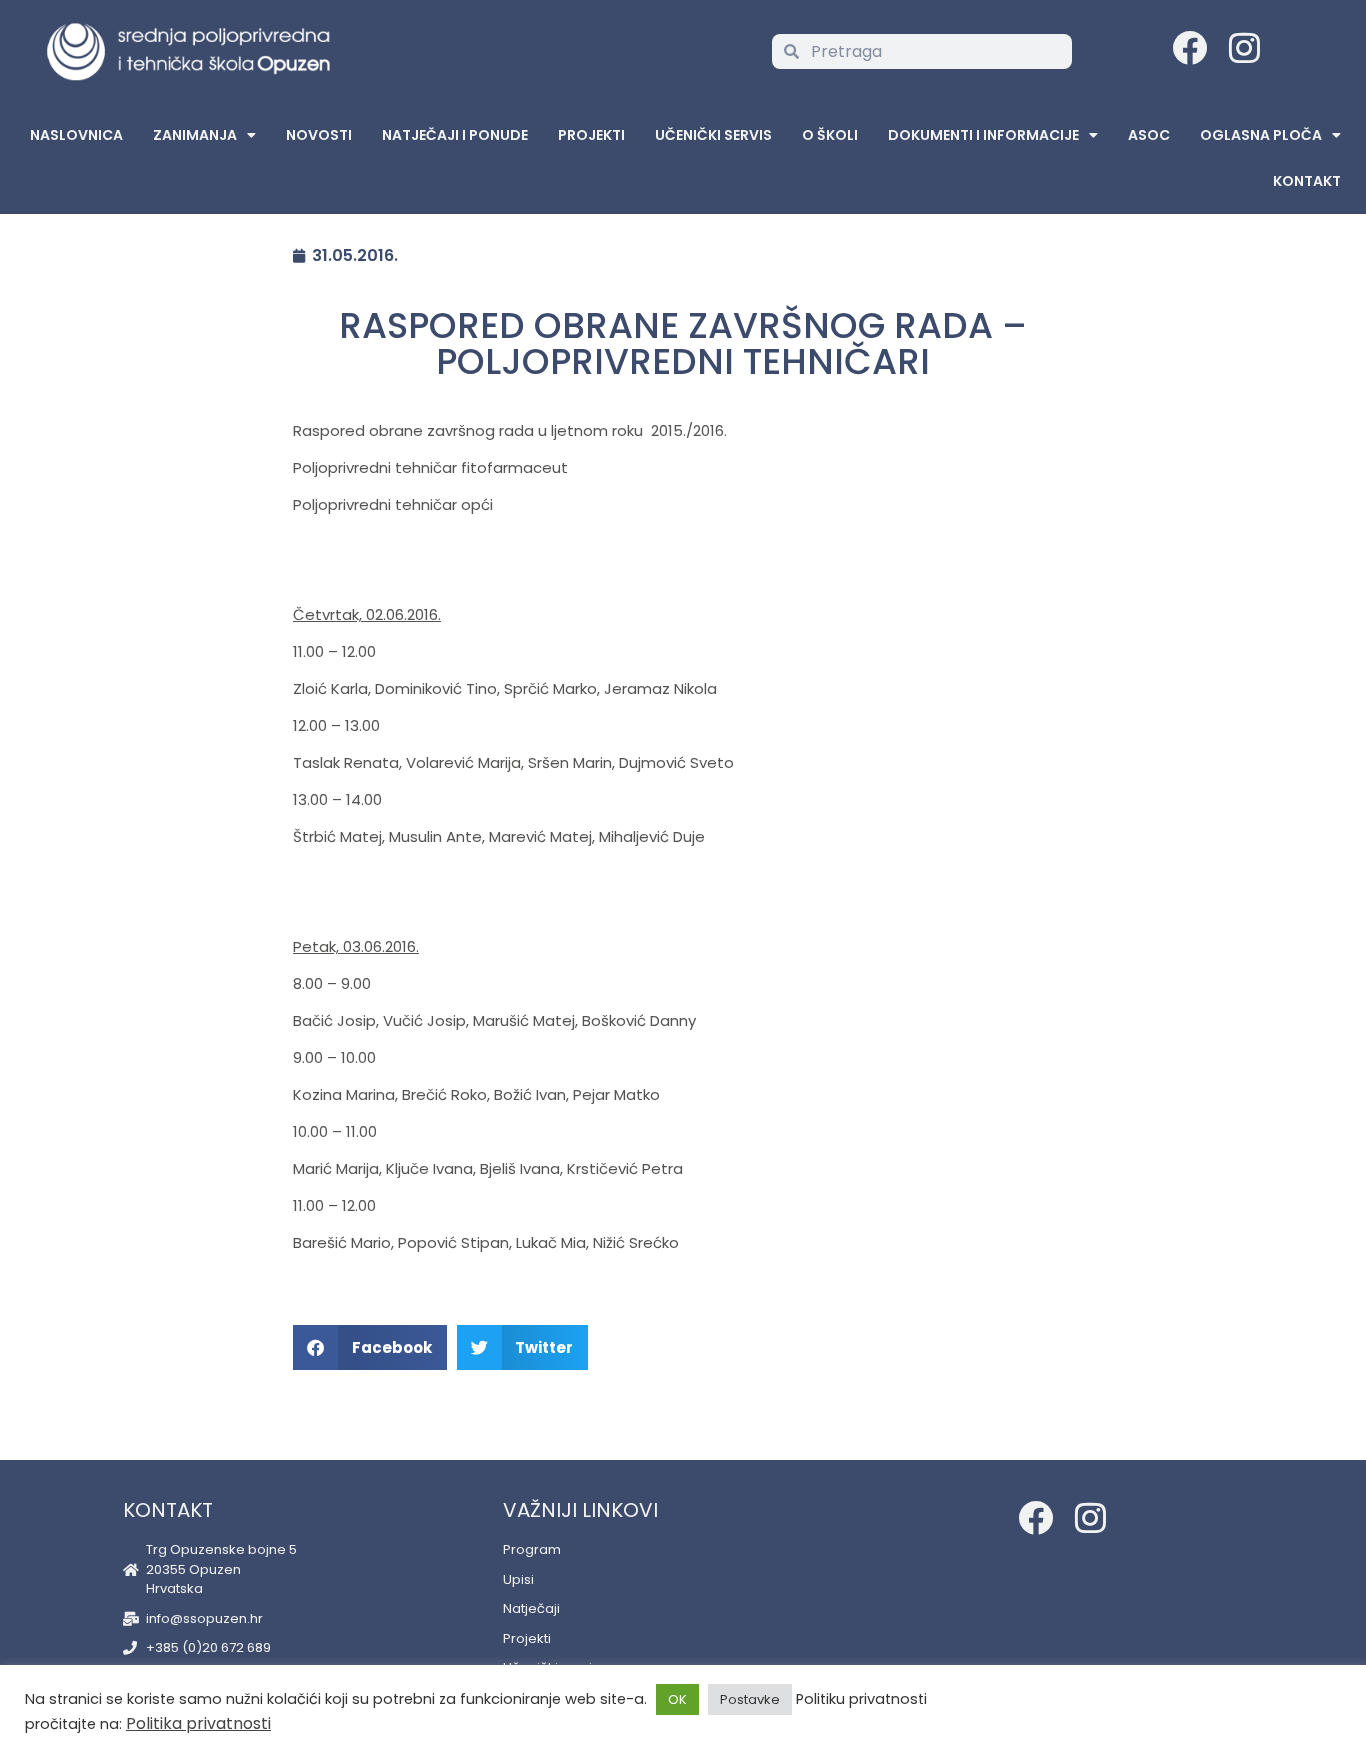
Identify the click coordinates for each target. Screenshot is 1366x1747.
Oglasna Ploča (1261, 135)
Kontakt (1307, 181)
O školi (830, 135)
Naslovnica (76, 135)
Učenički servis (713, 135)
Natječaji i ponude (455, 135)
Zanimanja (195, 135)
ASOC (1149, 135)
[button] (370, 1347)
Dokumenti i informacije (983, 135)
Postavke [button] (750, 1699)
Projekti (591, 135)
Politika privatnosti (198, 1723)
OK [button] (677, 1699)
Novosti (319, 135)
